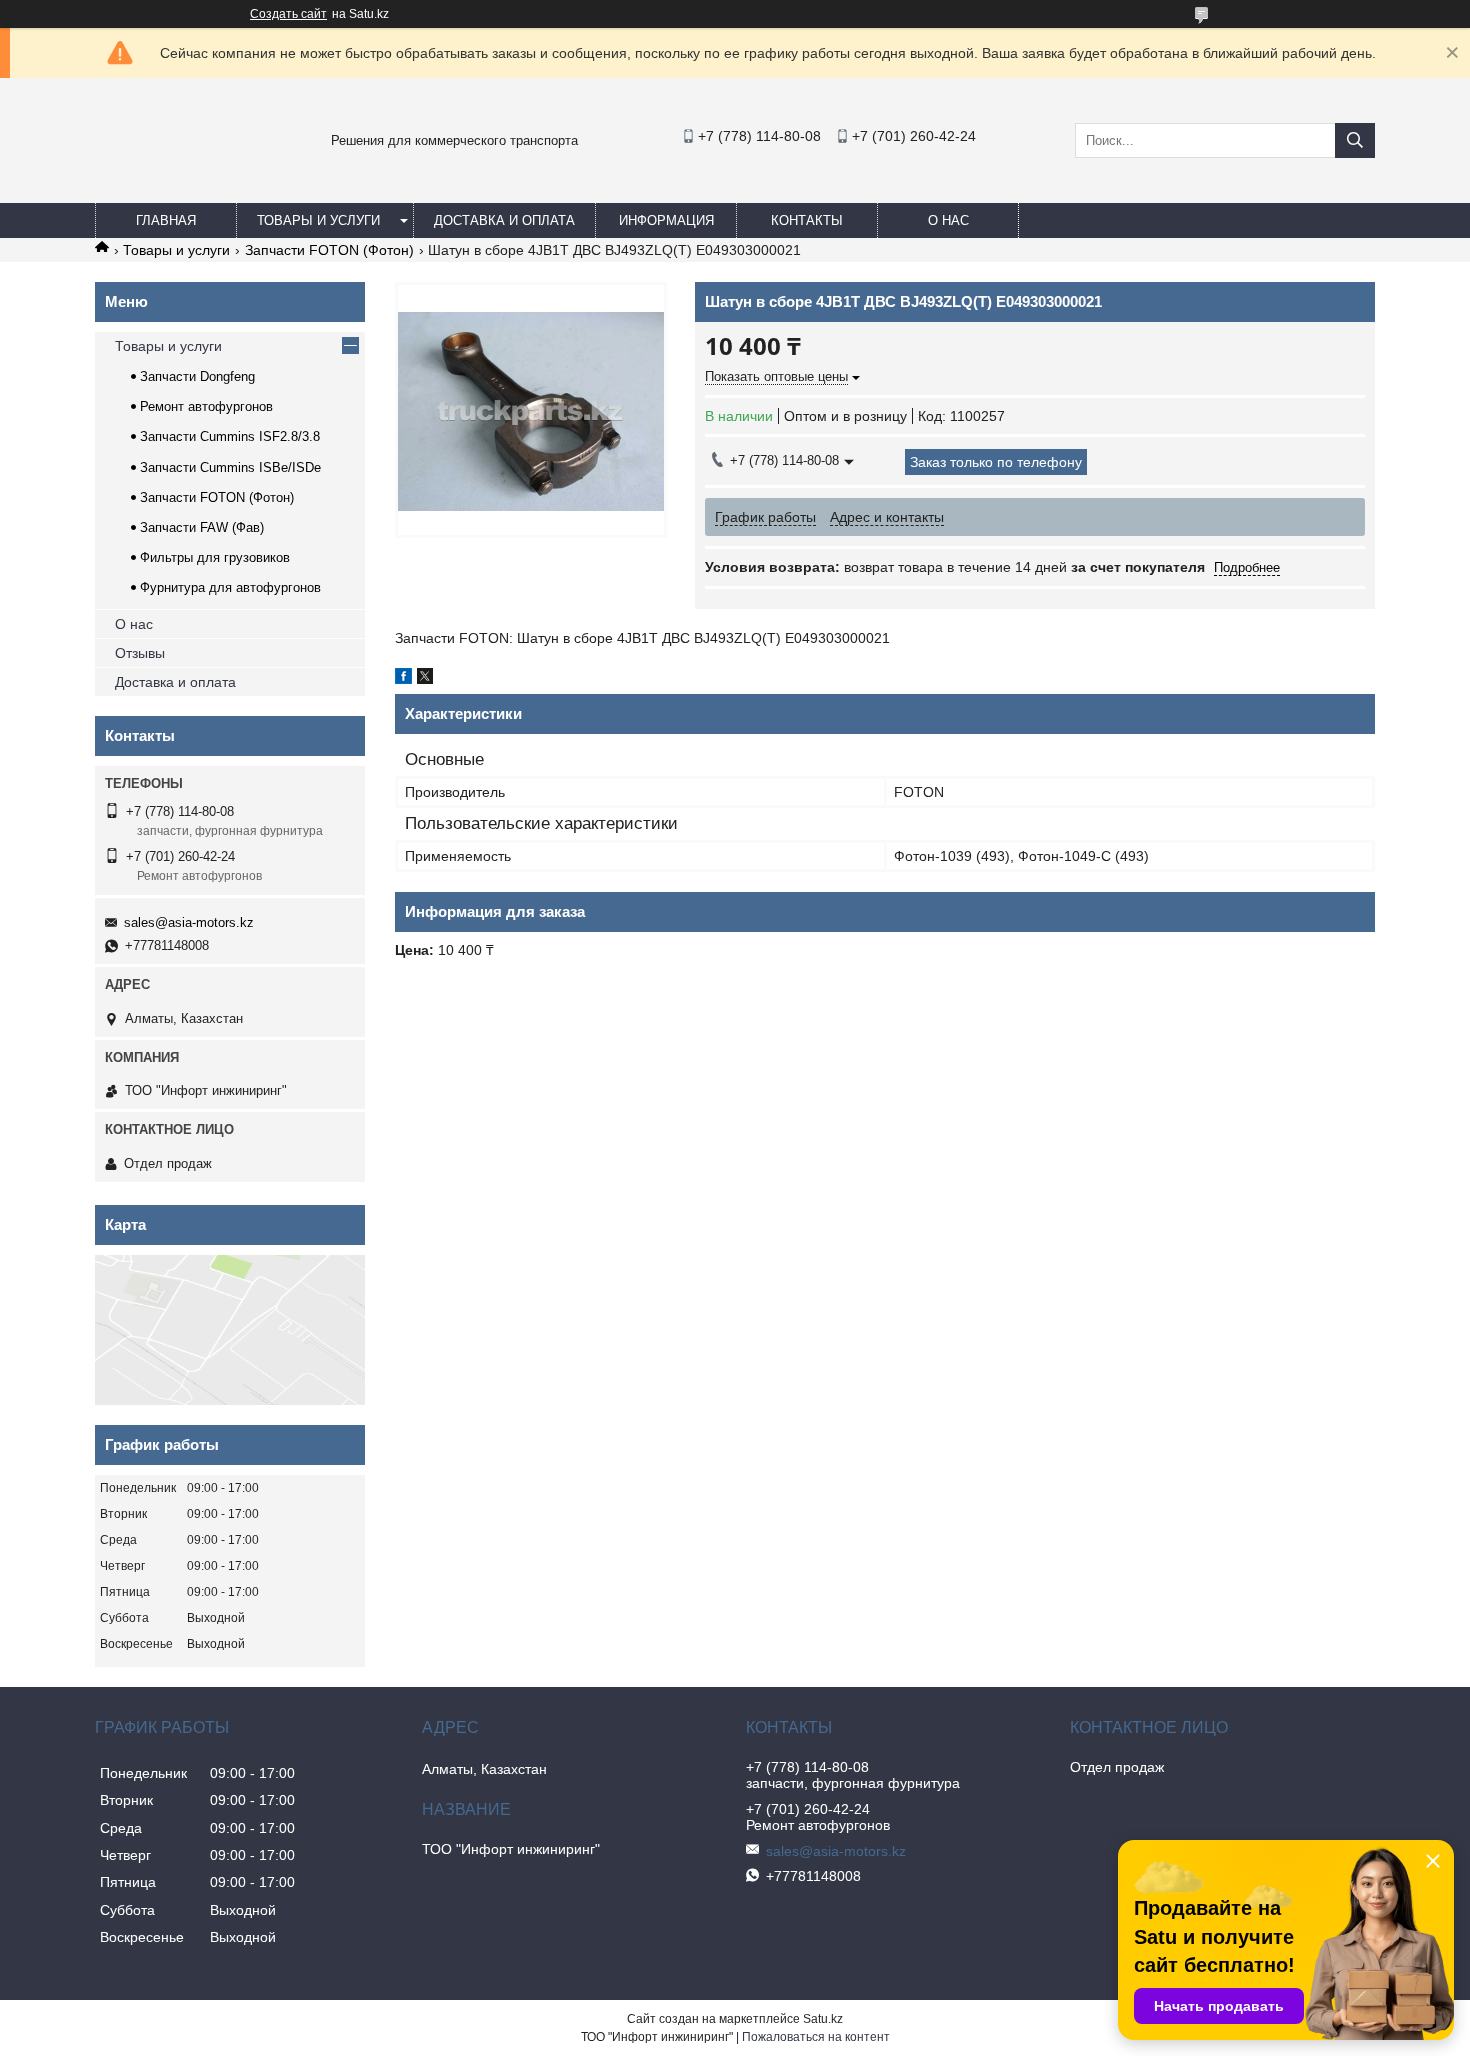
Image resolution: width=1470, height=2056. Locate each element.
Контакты (807, 220)
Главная (166, 220)
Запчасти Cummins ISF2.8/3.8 (230, 436)
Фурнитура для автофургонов (230, 587)
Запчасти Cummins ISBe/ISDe (230, 467)
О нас (948, 220)
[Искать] (1355, 140)
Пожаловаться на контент (816, 2037)
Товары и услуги (318, 220)
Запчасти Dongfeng (197, 376)
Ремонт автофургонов (206, 406)
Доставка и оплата (504, 220)
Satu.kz (823, 2019)
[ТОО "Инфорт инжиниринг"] (145, 184)
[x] (425, 679)
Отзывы (140, 653)
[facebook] (403, 679)
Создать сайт (288, 14)
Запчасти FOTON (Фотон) (329, 250)
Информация (666, 220)
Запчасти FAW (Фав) (202, 527)
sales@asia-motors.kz (189, 922)
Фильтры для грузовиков (215, 557)
